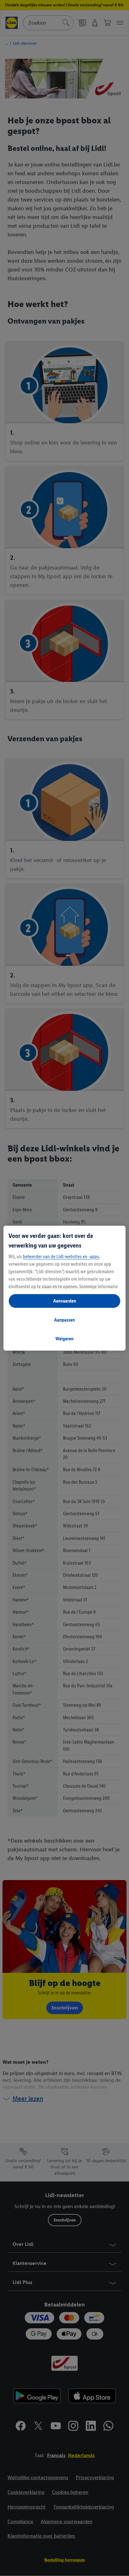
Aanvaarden (65, 1301)
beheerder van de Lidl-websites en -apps (61, 1256)
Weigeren (64, 1339)
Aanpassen (64, 1320)
